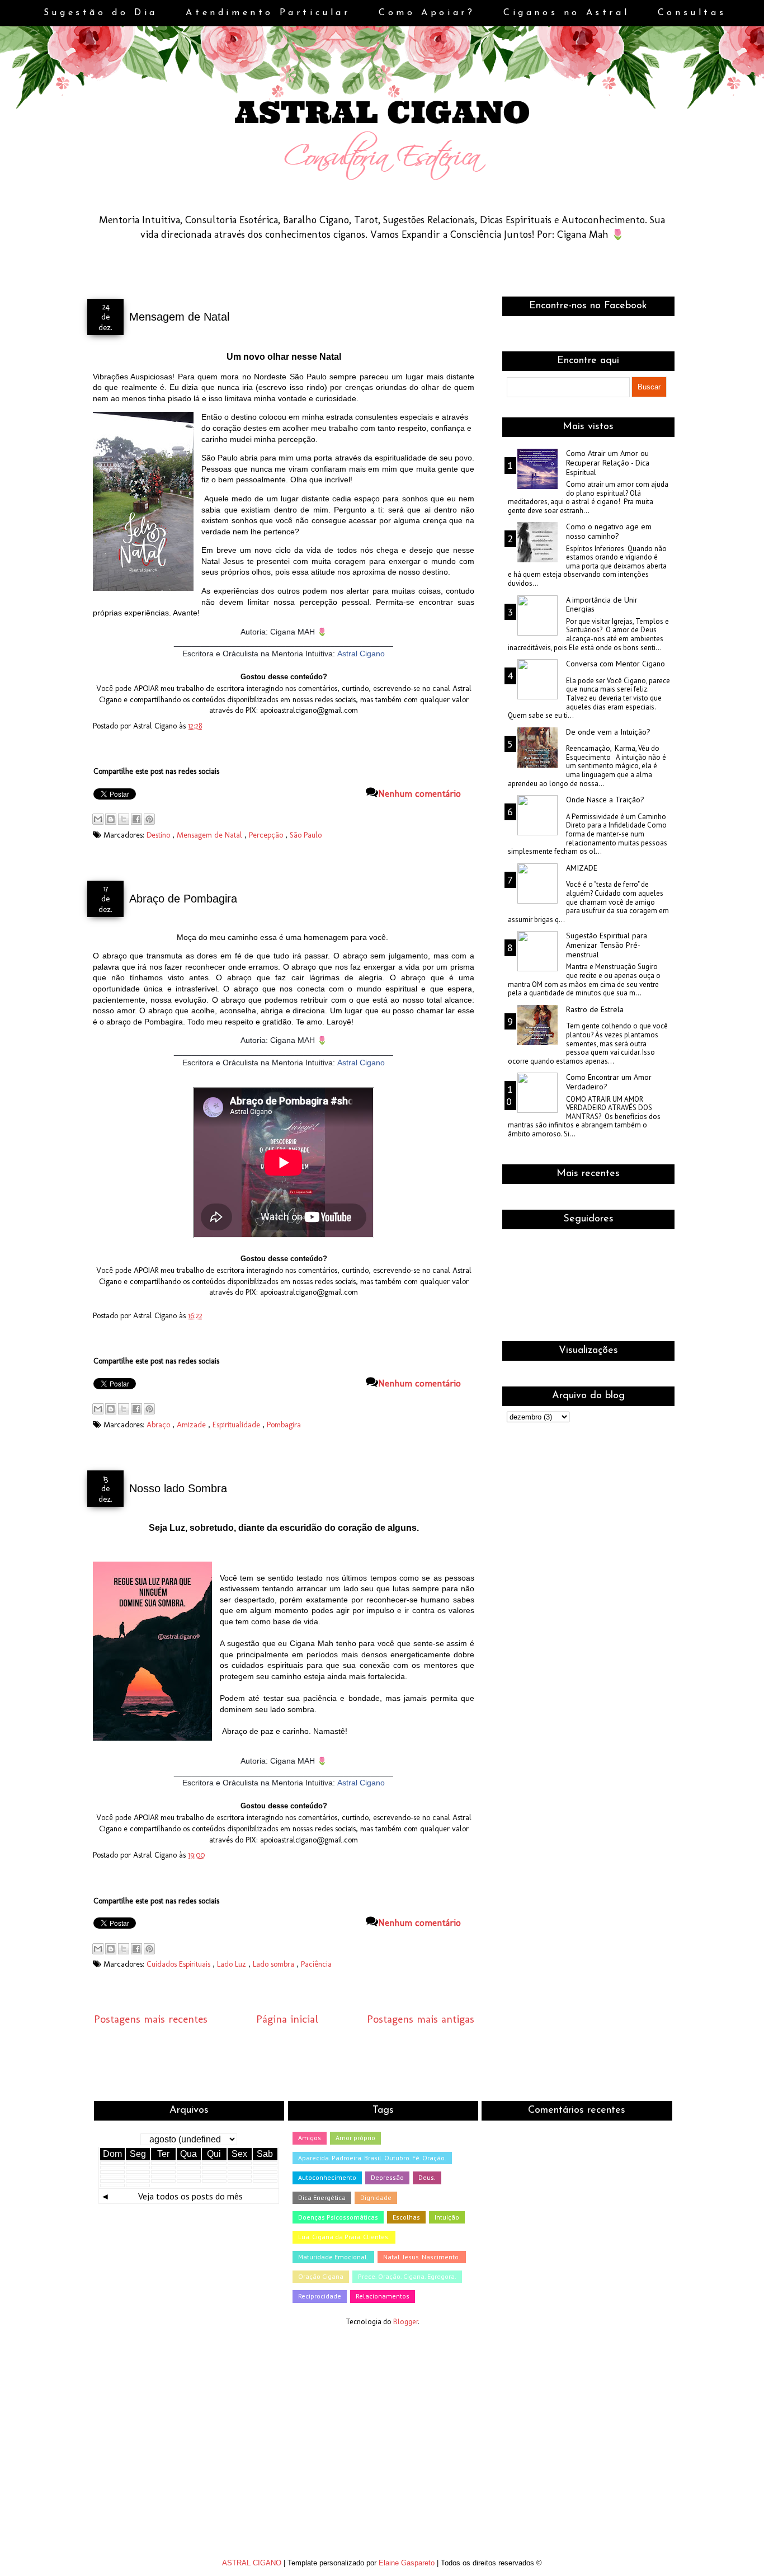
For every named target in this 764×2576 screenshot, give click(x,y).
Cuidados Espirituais (180, 1964)
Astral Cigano (361, 654)
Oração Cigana (321, 2276)
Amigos (310, 2138)
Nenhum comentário (419, 793)
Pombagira (284, 1425)
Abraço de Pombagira (183, 899)
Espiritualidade (237, 1425)
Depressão (387, 2177)
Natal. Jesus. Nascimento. (422, 2257)
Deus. (427, 2177)
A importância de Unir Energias (602, 605)
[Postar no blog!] (111, 819)
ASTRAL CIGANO (253, 2563)
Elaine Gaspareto (408, 2563)
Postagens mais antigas (421, 2019)
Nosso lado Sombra (178, 1488)
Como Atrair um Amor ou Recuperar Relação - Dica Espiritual (608, 463)
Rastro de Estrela (595, 1010)
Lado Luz (233, 1964)
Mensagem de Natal (179, 317)
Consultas (692, 13)
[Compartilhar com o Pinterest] (149, 819)
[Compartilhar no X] (124, 819)
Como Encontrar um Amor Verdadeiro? (609, 1082)
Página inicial (287, 2019)
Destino (159, 835)
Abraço (159, 1425)
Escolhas (406, 2217)
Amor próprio (355, 2138)
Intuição (447, 2217)
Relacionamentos (383, 2296)
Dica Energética (322, 2197)
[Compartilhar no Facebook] (136, 819)
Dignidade (376, 2197)
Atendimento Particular (271, 13)
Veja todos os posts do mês (190, 2196)
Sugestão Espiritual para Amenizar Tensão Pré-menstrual (607, 945)
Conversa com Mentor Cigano (616, 664)
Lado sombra (275, 1964)
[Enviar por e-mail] (98, 819)
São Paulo (306, 835)
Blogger (405, 2322)
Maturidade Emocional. (333, 2257)
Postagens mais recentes (151, 2019)
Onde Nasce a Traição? (605, 800)
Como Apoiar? (430, 13)
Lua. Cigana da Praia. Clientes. (344, 2237)
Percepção (267, 835)
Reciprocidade (320, 2296)
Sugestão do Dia (104, 13)
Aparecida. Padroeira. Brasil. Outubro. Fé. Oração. (372, 2158)
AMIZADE (582, 868)
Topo (736, 2556)
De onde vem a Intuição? (608, 732)
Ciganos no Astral (569, 13)
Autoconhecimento (327, 2177)
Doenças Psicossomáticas (338, 2217)
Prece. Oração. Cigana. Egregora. (407, 2276)
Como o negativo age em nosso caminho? (609, 532)
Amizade (192, 1425)
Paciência (316, 1964)
